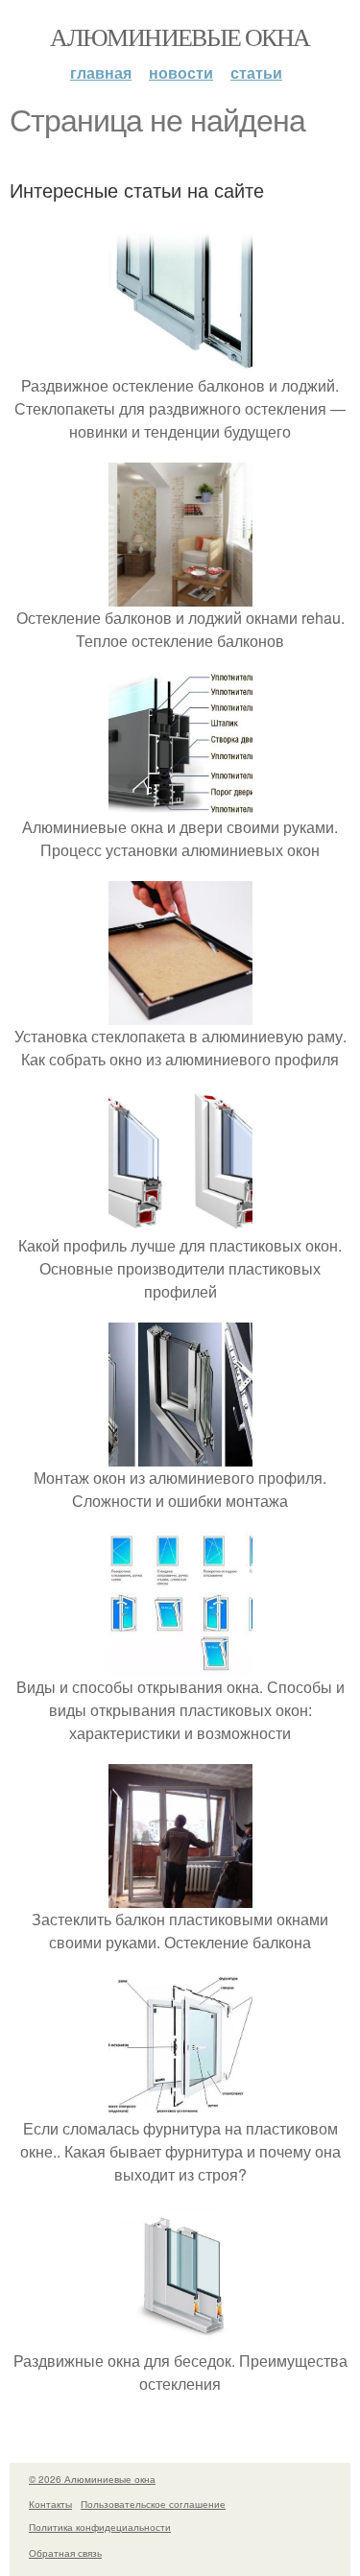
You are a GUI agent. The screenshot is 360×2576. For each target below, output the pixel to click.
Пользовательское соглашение (153, 2504)
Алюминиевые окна (180, 36)
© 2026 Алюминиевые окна (92, 2479)
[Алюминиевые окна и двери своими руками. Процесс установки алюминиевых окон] (180, 804)
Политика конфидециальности (100, 2527)
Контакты (50, 2504)
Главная (101, 72)
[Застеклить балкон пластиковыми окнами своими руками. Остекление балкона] (180, 1896)
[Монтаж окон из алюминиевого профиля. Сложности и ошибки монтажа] (180, 1455)
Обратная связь (65, 2553)
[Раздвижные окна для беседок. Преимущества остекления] (180, 2337)
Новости (181, 72)
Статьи (256, 72)
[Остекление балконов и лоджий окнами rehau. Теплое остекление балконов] (180, 595)
